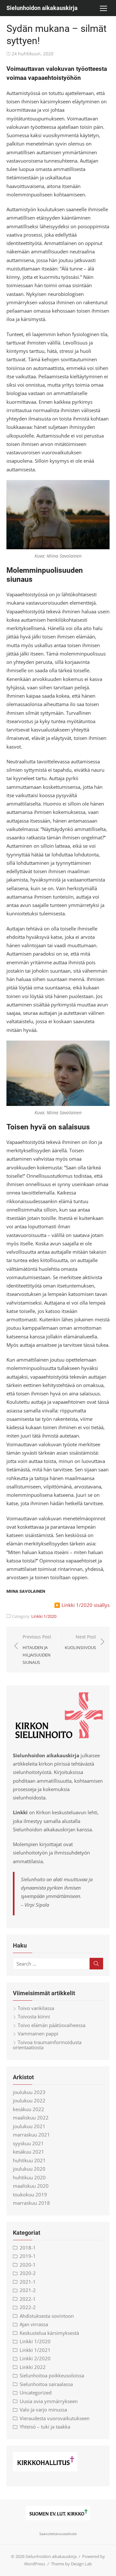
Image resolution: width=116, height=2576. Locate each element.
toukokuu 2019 (30, 2194)
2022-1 (28, 2299)
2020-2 (28, 2273)
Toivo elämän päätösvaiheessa (52, 2025)
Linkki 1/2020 (44, 1616)
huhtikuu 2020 (29, 2177)
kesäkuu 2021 (29, 2152)
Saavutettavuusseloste (58, 2534)
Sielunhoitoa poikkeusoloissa (52, 2375)
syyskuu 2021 (28, 2143)
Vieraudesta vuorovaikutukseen (55, 2418)
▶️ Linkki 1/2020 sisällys (82, 1605)
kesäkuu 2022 (29, 2109)
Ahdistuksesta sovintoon (47, 2316)
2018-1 (28, 2248)
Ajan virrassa (34, 2324)
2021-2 (28, 2290)
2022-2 (28, 2307)
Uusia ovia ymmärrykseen (49, 2401)
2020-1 (28, 2265)
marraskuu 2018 (31, 2203)
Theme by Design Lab (71, 2564)
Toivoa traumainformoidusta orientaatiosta (47, 2045)
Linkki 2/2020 (35, 2358)
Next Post (80, 1642)
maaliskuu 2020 (31, 2186)
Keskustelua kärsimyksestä (49, 2333)
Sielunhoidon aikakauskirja (42, 8)
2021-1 (28, 2282)
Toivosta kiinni (34, 2016)
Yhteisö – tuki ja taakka (45, 2427)
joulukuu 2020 (29, 2169)
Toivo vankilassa (36, 2008)
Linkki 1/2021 (35, 2350)
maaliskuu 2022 (31, 2118)
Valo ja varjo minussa (43, 2410)
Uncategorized (36, 2392)
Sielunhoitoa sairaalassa (46, 2384)
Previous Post (37, 1649)
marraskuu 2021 (31, 2135)
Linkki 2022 (33, 2367)
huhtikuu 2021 (29, 2160)
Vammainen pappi (38, 2033)
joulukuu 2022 (29, 2100)
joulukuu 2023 (29, 2092)
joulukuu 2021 (29, 2126)
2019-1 (28, 2256)
